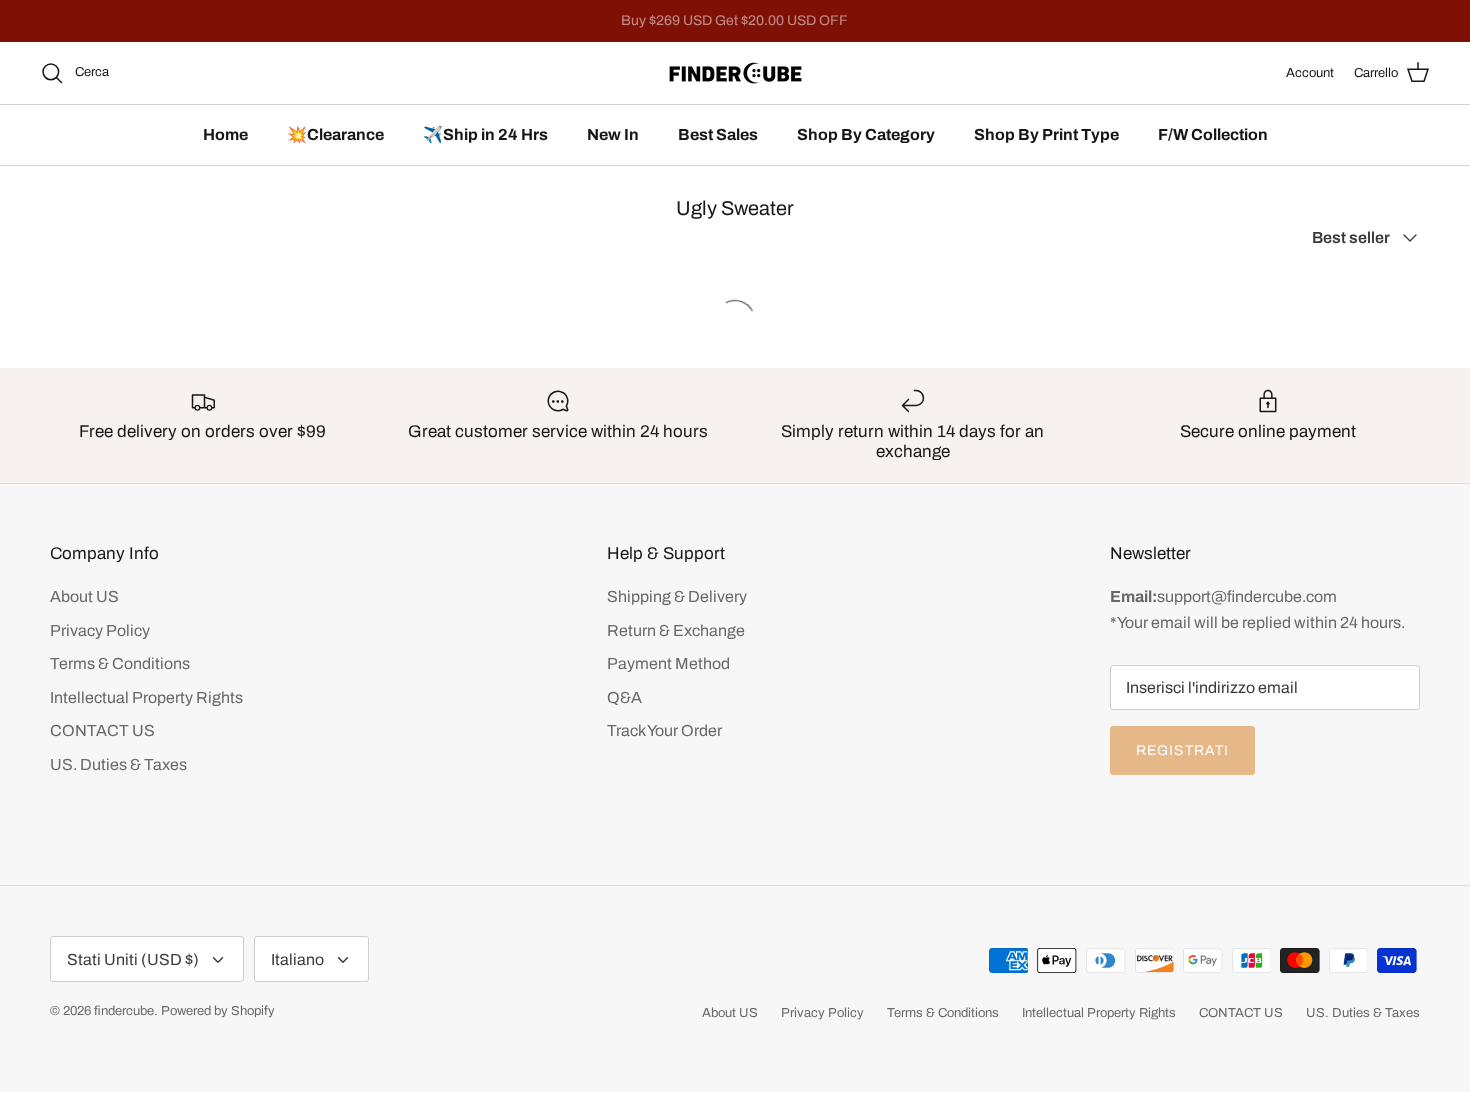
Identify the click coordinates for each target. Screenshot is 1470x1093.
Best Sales (718, 134)
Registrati (1182, 750)
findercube (124, 1011)
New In (613, 134)
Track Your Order (664, 730)
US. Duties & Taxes (118, 764)
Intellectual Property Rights (146, 697)
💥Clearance (335, 134)
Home (225, 134)
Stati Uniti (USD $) (133, 959)
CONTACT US (102, 730)
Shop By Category (866, 134)
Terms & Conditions (120, 663)
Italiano (297, 959)
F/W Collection (1213, 134)
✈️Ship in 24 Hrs (485, 134)
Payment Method (668, 663)
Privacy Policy (100, 630)
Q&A (624, 697)
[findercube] (735, 73)
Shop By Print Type (1046, 134)
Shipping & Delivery (677, 596)
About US (84, 596)
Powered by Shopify (218, 1011)
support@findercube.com (1247, 596)
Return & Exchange (676, 630)
